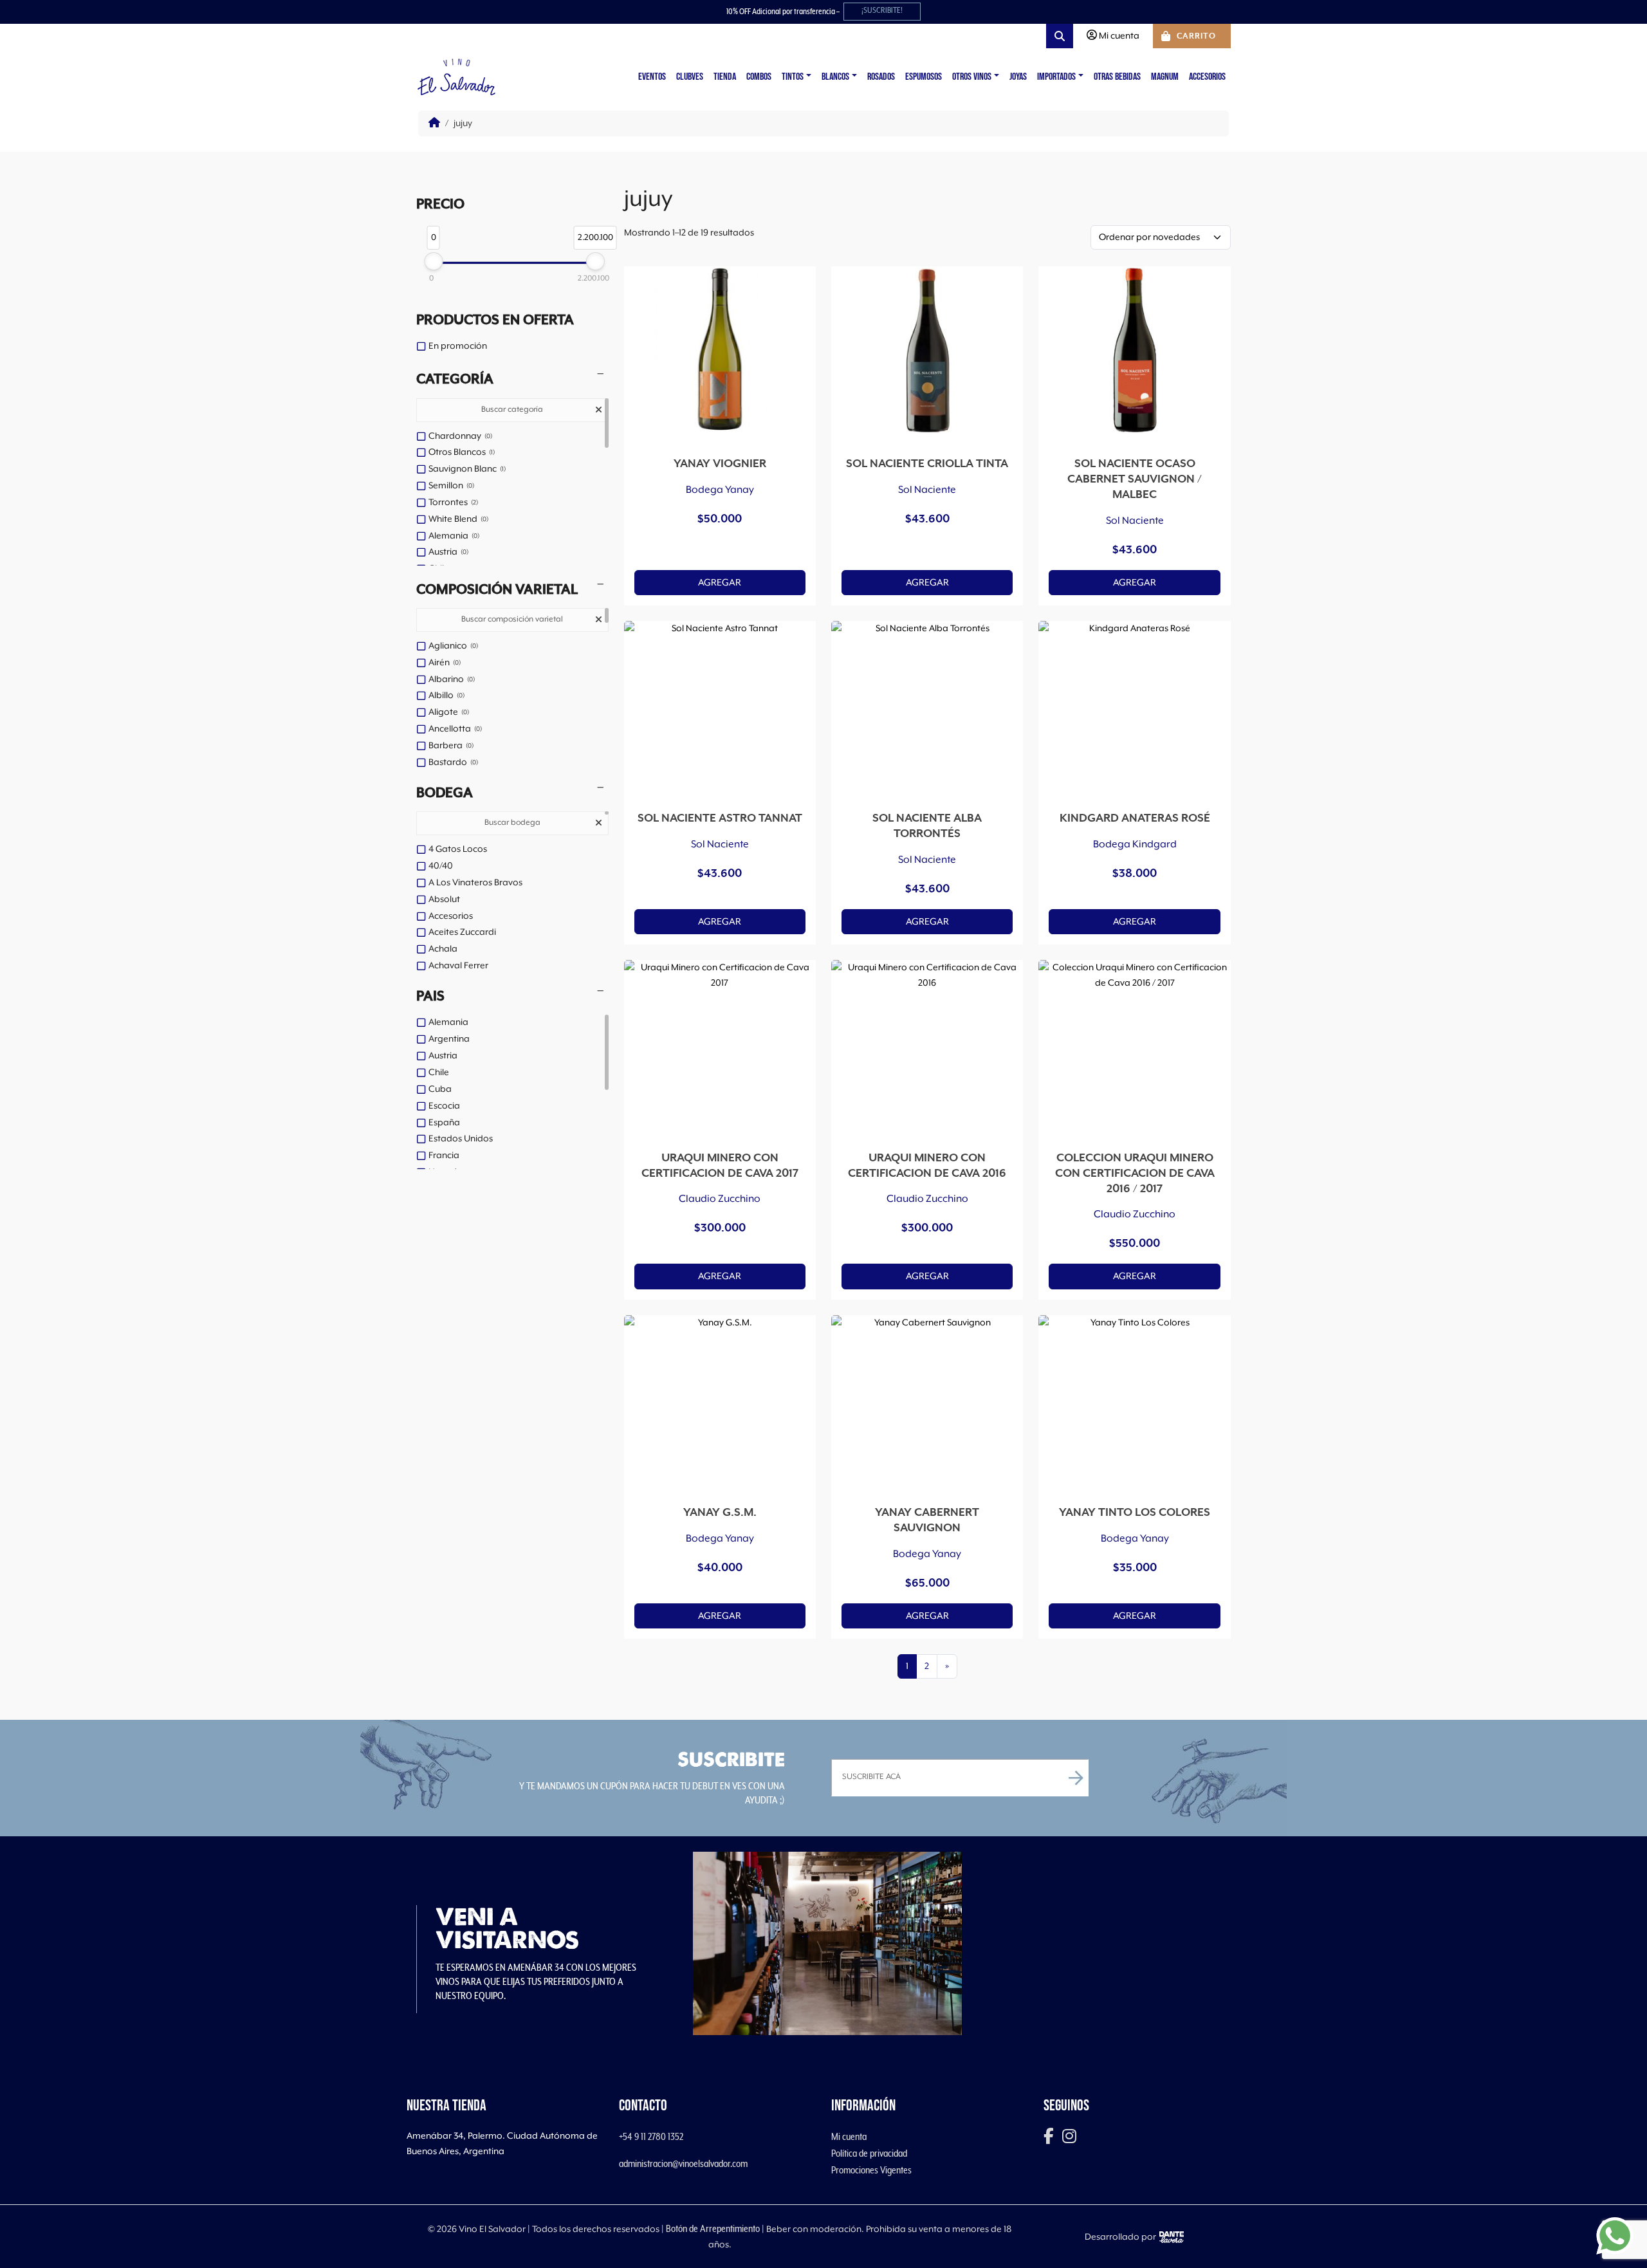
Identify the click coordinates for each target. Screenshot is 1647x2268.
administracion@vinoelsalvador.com (683, 2164)
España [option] (444, 1123)
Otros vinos (972, 77)
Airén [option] (444, 663)
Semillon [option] (450, 486)
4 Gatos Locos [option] (458, 849)
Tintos (793, 77)
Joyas (1018, 77)
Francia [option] (444, 1156)
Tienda (725, 77)
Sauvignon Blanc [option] (466, 469)
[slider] (433, 261)
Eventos (652, 77)
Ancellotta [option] (454, 729)
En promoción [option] (458, 346)
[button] (512, 380)
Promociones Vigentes (871, 2170)
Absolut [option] (444, 899)
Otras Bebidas (1117, 77)
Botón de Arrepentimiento (713, 2229)
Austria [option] (447, 552)
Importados (1056, 77)
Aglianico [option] (452, 646)
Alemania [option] (453, 536)
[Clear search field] (600, 411)
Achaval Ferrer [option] (458, 966)
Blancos (835, 77)
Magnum (1165, 77)
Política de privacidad (869, 2153)
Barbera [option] (450, 746)
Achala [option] (443, 949)
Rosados (881, 77)
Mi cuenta (849, 2137)
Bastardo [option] (452, 762)
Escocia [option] (444, 1106)
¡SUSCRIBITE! (882, 11)
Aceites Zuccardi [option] (462, 932)
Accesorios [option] (451, 916)
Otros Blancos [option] (461, 452)
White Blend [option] (457, 519)
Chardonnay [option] (459, 436)
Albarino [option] (451, 679)
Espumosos (924, 77)
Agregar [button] (720, 583)
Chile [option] (439, 1073)
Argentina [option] (449, 1039)
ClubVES (690, 77)
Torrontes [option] (452, 502)
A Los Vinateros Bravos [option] (475, 883)
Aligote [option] (448, 712)
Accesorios (1207, 77)
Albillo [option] (446, 696)
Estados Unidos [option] (461, 1139)
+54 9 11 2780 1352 (651, 2137)
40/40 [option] (441, 866)
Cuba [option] (440, 1089)
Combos (759, 77)
